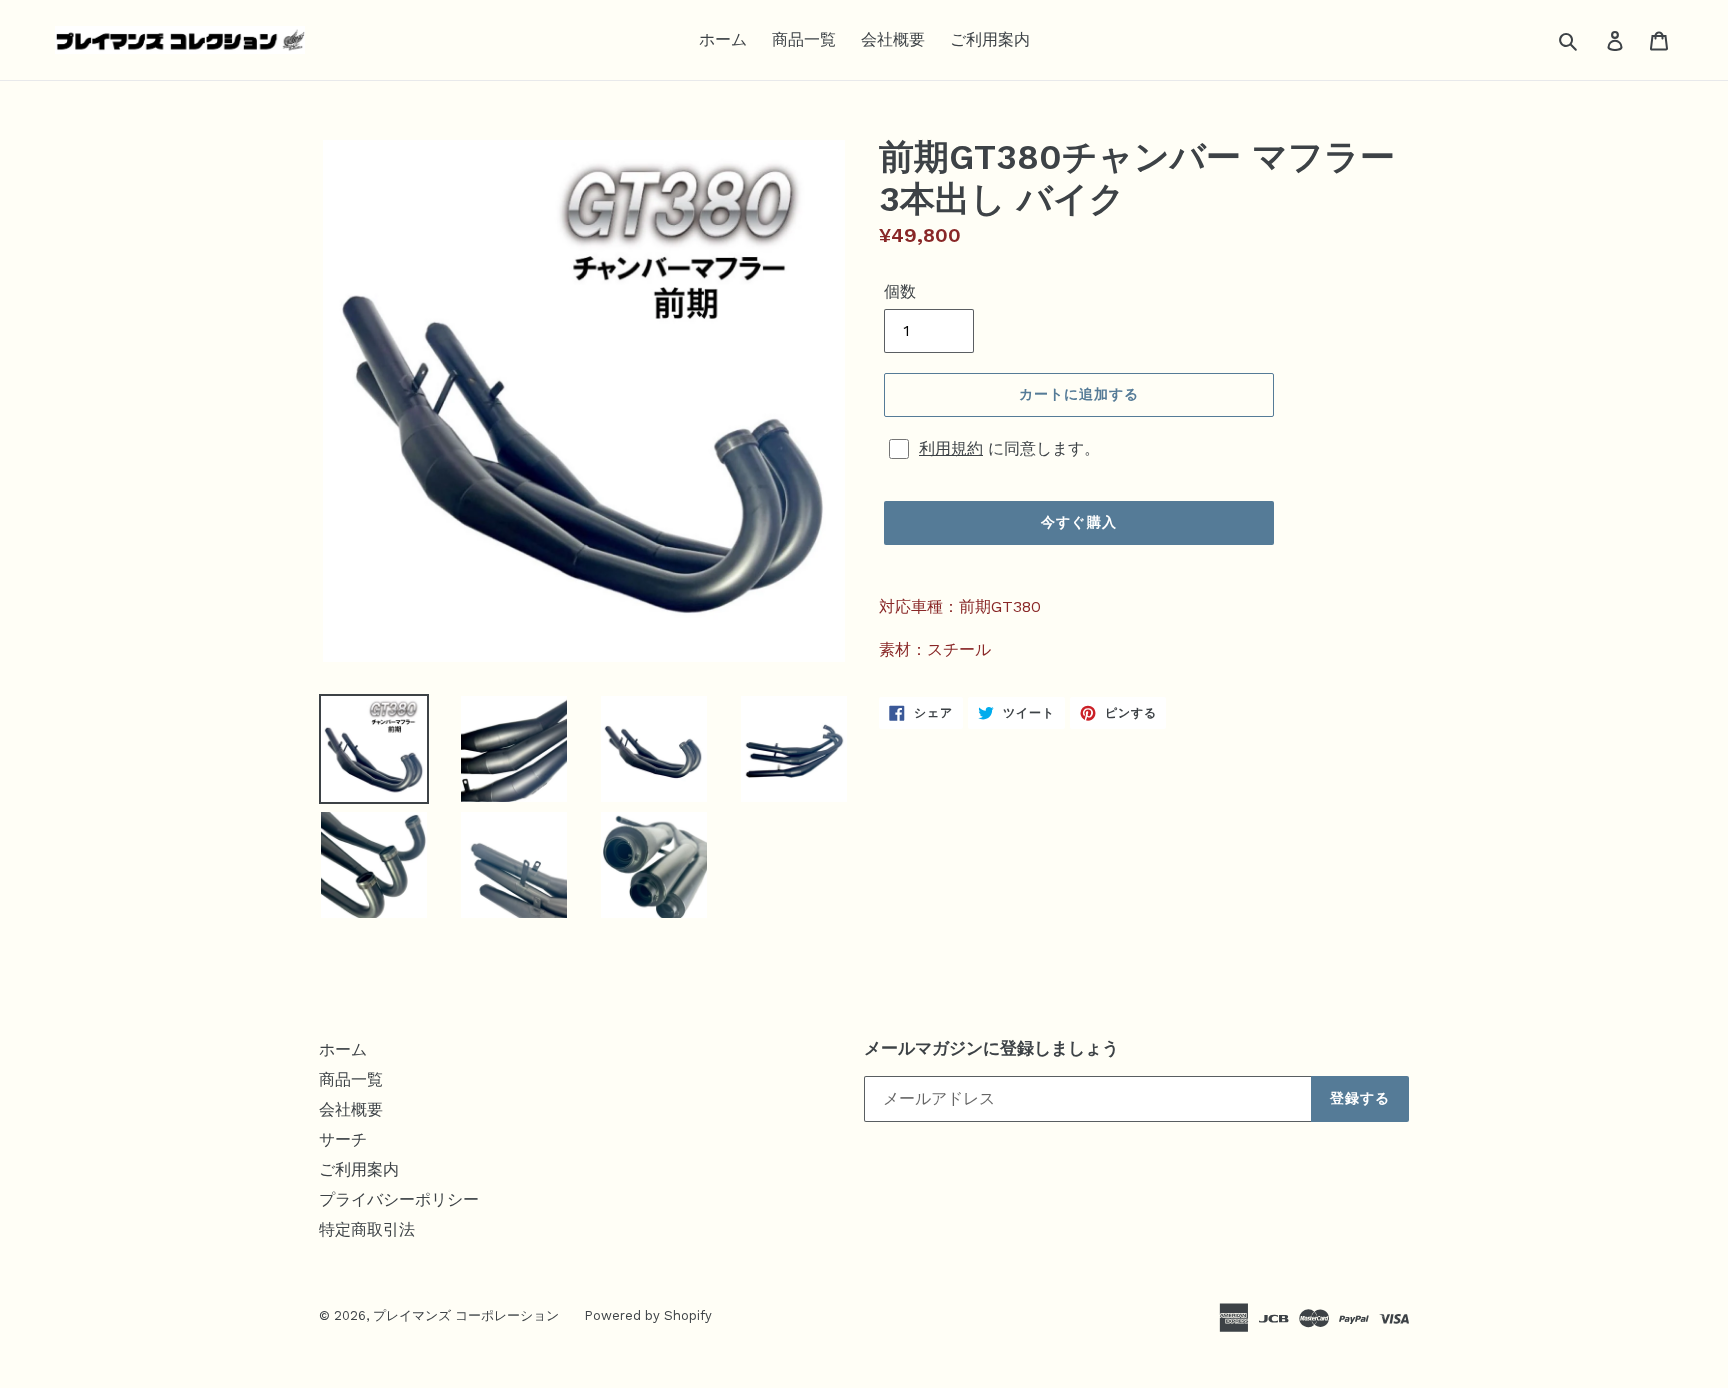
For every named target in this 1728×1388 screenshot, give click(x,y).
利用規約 (951, 448)
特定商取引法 (367, 1229)
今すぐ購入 (1079, 522)
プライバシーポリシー (399, 1199)
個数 (900, 291)
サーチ (343, 1139)
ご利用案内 (990, 39)
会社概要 (893, 39)
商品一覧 (804, 39)
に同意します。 (1009, 448)
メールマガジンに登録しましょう (991, 1048)
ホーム (723, 39)
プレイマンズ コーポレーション (466, 1315)
